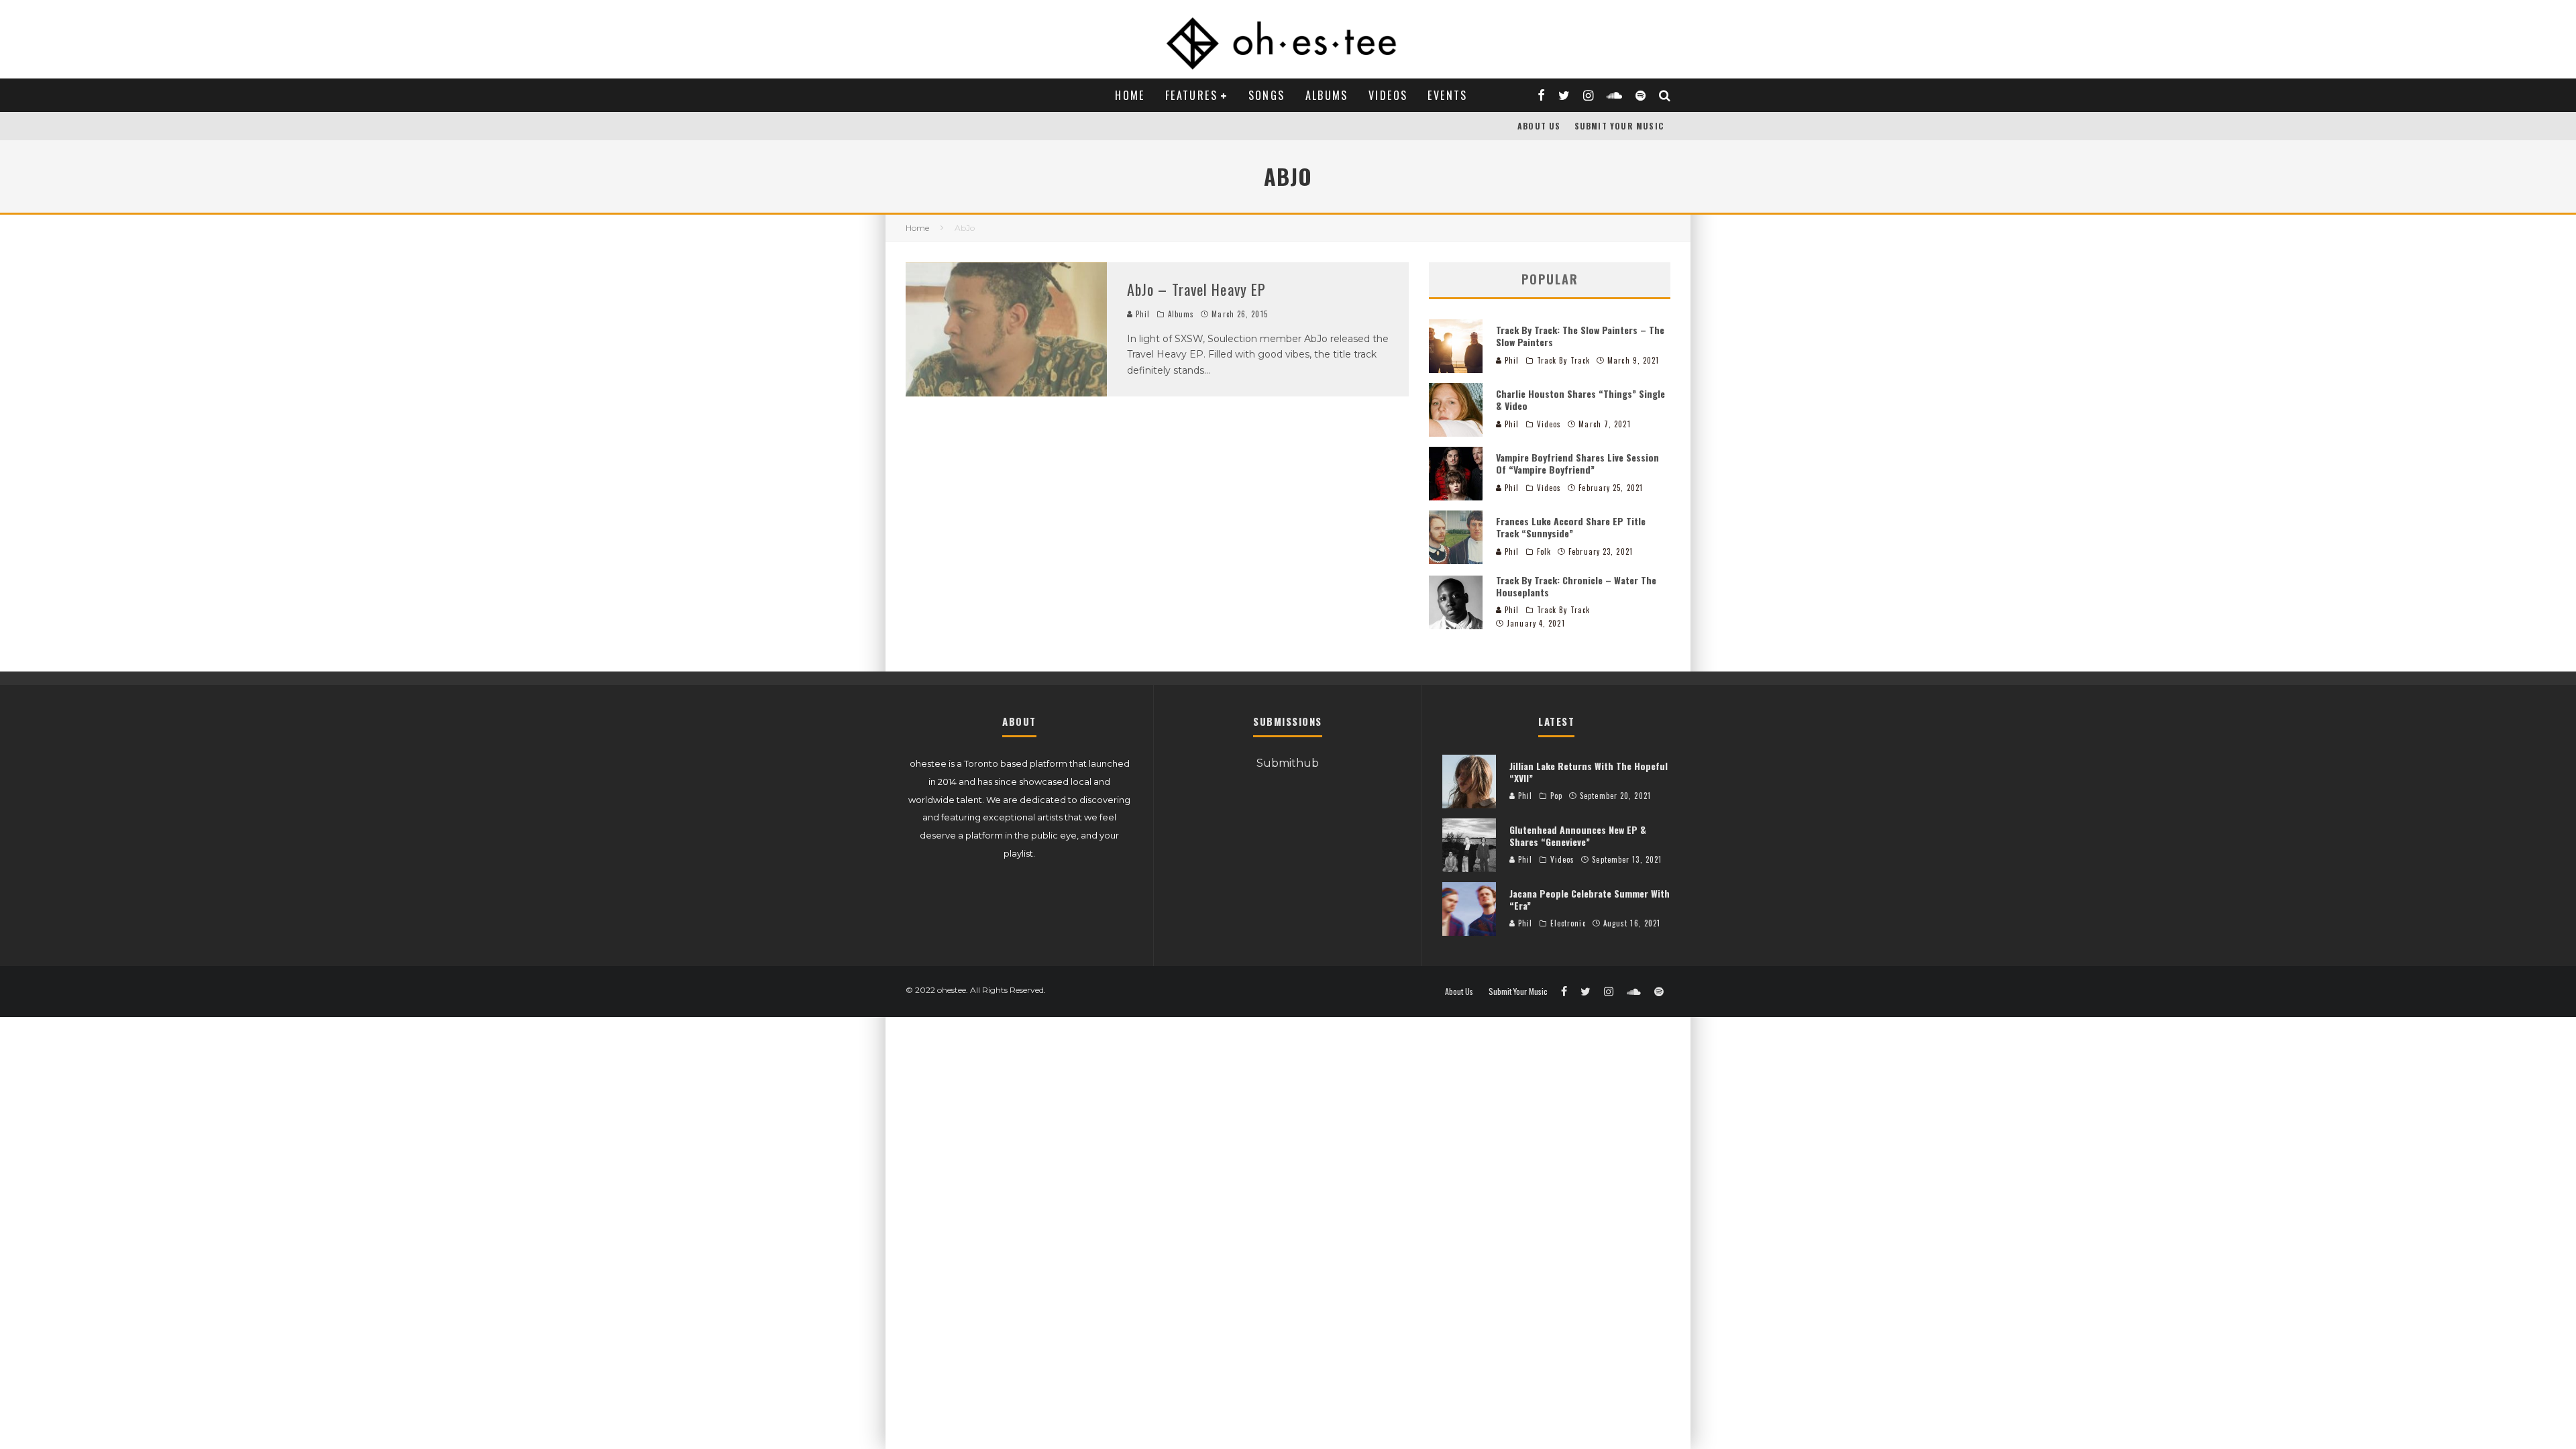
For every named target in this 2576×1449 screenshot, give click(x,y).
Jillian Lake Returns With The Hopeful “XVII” (1589, 772)
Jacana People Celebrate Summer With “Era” (1590, 899)
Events (1447, 95)
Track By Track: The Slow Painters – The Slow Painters (1580, 336)
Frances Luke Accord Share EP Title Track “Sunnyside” (1571, 527)
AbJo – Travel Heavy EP (1196, 289)
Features (1191, 95)
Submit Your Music (1619, 126)
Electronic (1568, 923)
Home (1130, 95)
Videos (1388, 95)
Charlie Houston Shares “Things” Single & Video (1580, 399)
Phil (1142, 314)
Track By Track (1563, 360)
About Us (1539, 126)
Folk (1544, 551)
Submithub (1288, 763)
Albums (1327, 95)
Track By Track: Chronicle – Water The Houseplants (1576, 586)
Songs (1267, 95)
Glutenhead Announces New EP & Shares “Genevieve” (1578, 836)
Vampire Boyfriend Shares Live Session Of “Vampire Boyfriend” (1577, 463)
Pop (1556, 796)
